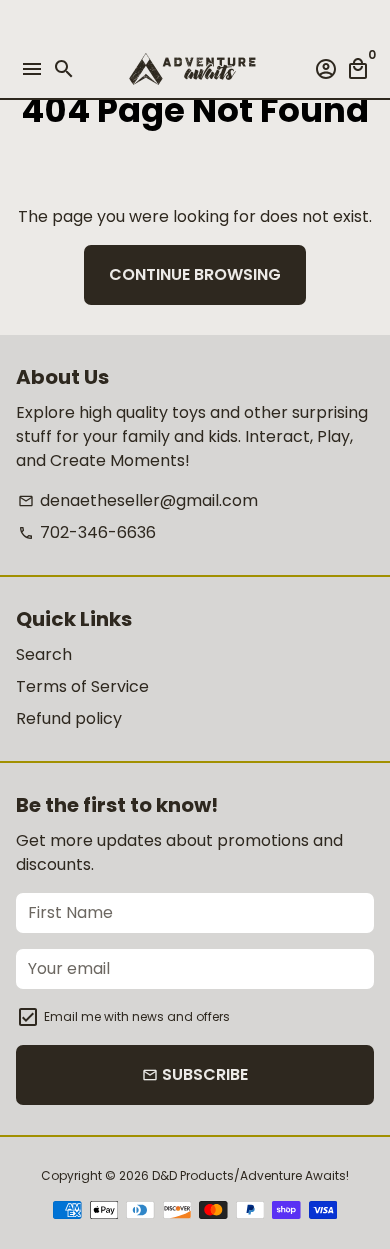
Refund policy (69, 718)
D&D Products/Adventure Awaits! (250, 1175)
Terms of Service (82, 686)
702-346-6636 (87, 532)
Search (44, 654)
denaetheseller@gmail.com (138, 500)
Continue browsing (195, 274)
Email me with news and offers (137, 1016)
